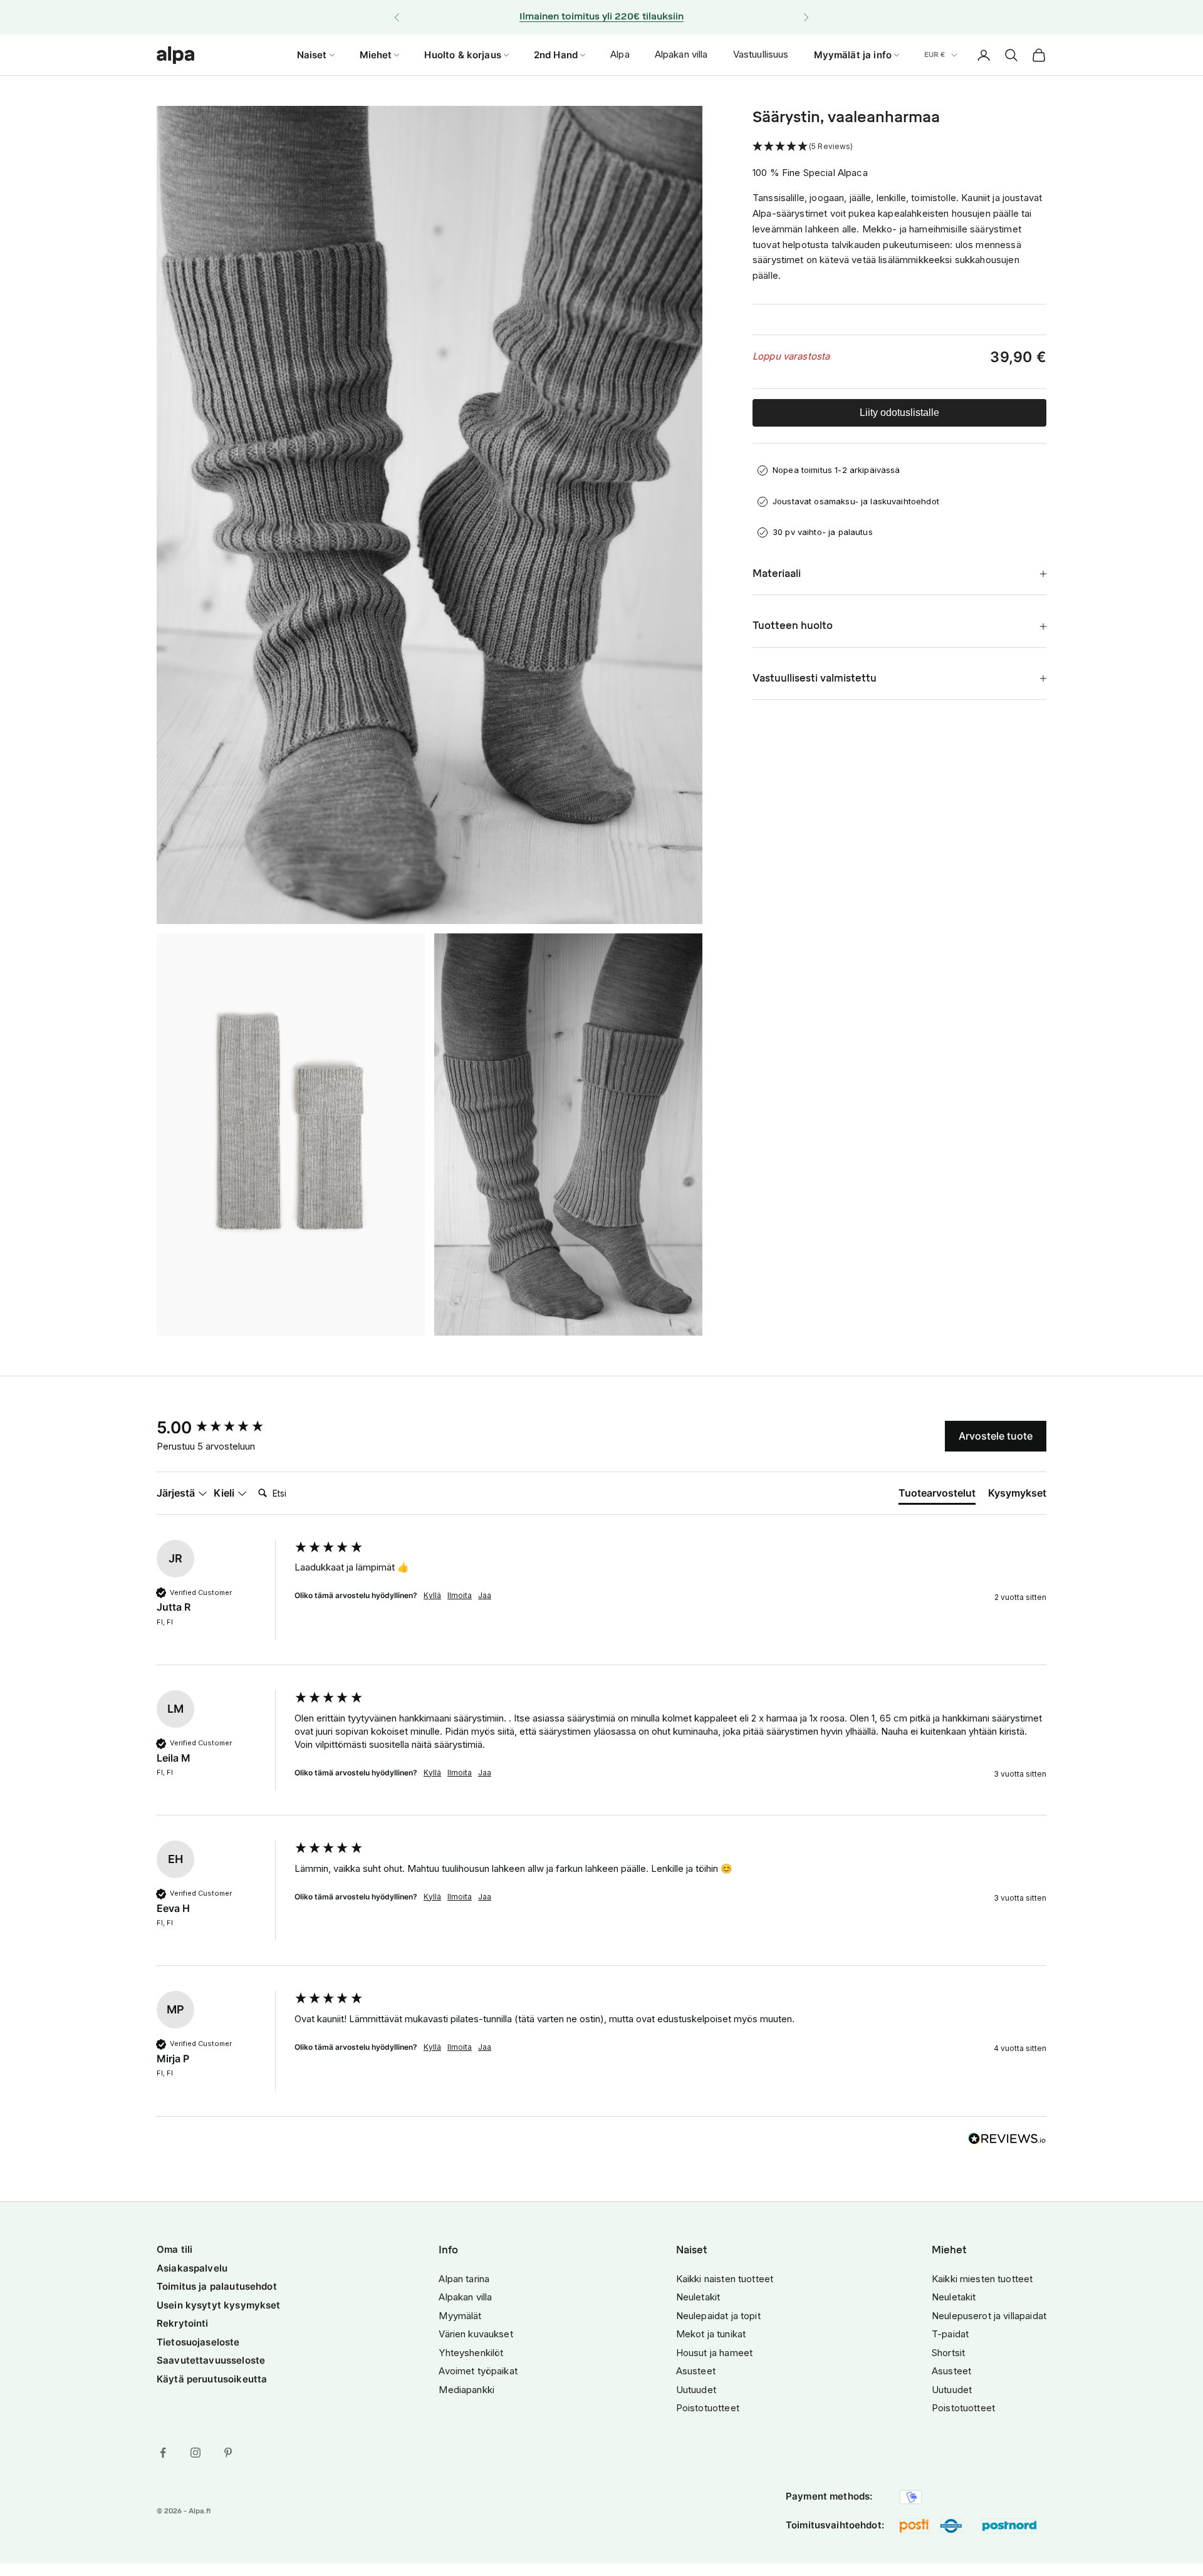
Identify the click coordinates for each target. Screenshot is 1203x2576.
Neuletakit (698, 2297)
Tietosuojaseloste (198, 2342)
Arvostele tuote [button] (996, 1436)
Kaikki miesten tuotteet (982, 2279)
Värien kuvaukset (476, 2334)
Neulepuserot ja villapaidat (989, 2316)
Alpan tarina (464, 2279)
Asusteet (696, 2371)
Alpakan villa (681, 54)
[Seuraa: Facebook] (163, 2453)
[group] (222, 1428)
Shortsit (948, 2353)
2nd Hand (556, 54)
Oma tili (174, 2249)
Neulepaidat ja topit (718, 2316)
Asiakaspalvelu (192, 2268)
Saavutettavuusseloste (211, 2360)
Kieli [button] (225, 1493)
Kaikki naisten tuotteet (725, 2279)
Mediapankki (466, 2390)
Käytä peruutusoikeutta (212, 2379)
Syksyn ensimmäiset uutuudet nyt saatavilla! (601, 17)
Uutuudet (696, 2390)
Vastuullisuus (761, 54)
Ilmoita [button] (460, 1595)
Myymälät (460, 2316)
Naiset (312, 54)
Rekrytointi (183, 2323)
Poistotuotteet (708, 2408)
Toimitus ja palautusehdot (217, 2286)
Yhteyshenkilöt (471, 2353)
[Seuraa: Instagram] (195, 2453)
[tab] (937, 1495)
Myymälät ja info (853, 54)
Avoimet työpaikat (478, 2371)
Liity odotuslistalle (899, 413)
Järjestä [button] (177, 1493)
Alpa (620, 54)
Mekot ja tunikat (711, 2334)
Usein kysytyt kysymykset (219, 2305)
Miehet (376, 54)
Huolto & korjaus (462, 54)
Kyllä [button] (432, 1595)
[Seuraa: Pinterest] (228, 2453)
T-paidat (950, 2334)
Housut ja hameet (714, 2353)
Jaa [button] (485, 1595)
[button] (899, 147)
